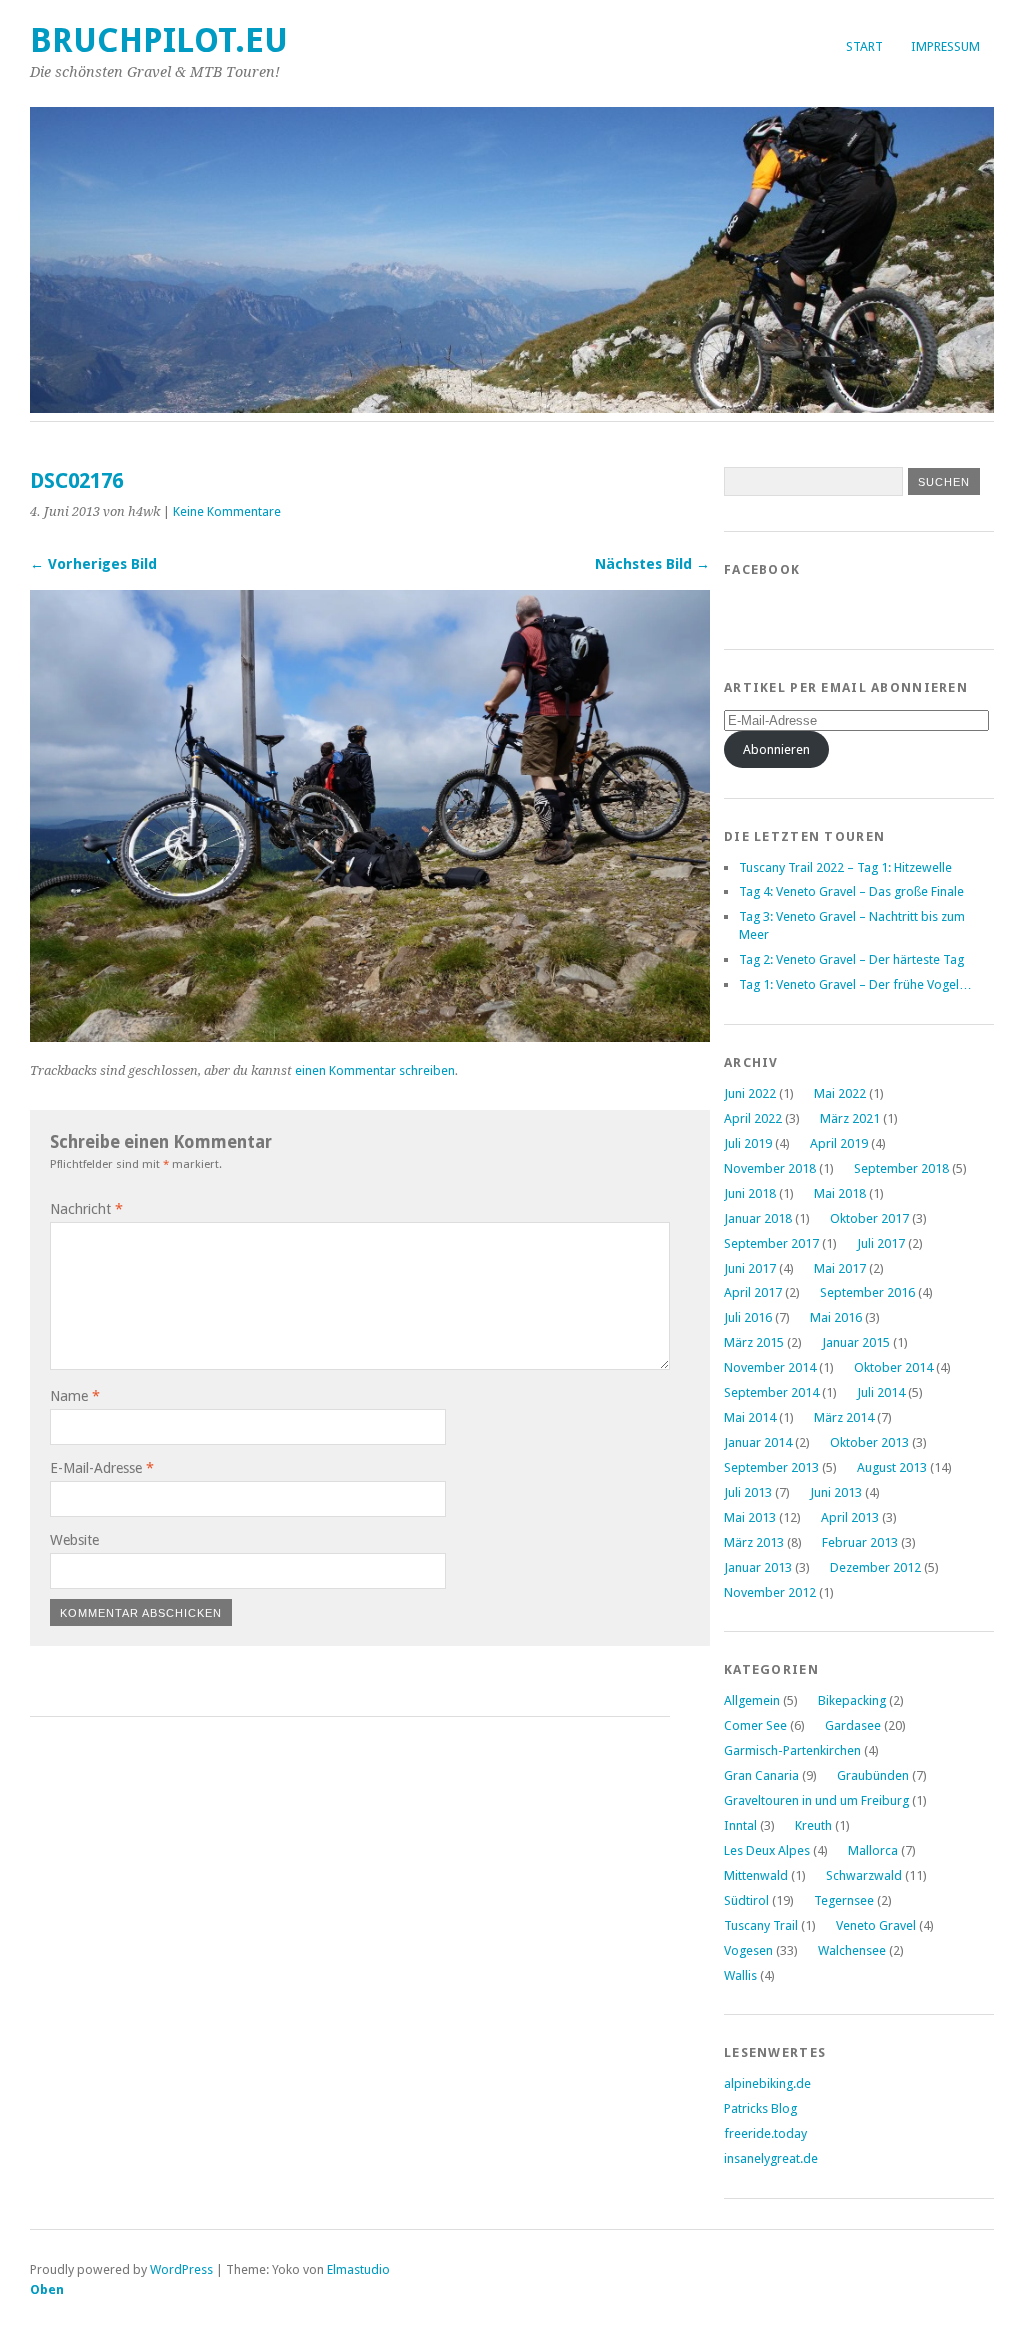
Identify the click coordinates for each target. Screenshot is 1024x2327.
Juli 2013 (748, 1492)
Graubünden (873, 1775)
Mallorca (873, 1850)
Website (74, 1540)
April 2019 (839, 1143)
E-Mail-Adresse (102, 1468)
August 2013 (892, 1467)
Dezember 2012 (875, 1567)
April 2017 (753, 1292)
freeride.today (765, 2133)
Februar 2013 (860, 1542)
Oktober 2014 (893, 1367)
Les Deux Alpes (767, 1850)
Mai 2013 (750, 1517)
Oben (47, 2289)
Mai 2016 (836, 1317)
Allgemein (752, 1700)
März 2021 (850, 1118)
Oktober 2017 (869, 1218)
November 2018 (770, 1168)
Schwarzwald (864, 1875)
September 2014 (771, 1392)
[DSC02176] (370, 1036)
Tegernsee (844, 1900)
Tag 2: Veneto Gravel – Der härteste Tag (851, 959)
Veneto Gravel (876, 1925)
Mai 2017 (840, 1268)
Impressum (945, 46)
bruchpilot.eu (159, 40)
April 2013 (850, 1517)
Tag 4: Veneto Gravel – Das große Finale (851, 891)
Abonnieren (776, 749)
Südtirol (746, 1900)
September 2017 (771, 1243)
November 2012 (770, 1592)
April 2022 (753, 1118)
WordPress (181, 2269)
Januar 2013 (758, 1567)
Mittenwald (756, 1875)
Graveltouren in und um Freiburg (816, 1800)
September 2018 (901, 1168)
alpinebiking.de (767, 2083)
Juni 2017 (750, 1268)
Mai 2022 (840, 1093)
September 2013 (771, 1467)
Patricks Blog (760, 2108)
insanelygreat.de (771, 2158)
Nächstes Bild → (652, 564)
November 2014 (770, 1367)
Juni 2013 (836, 1492)
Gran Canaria (761, 1775)
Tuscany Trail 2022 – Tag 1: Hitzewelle (845, 867)
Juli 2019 (748, 1143)
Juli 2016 (748, 1317)
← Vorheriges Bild (93, 564)
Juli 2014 (881, 1392)
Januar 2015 (856, 1342)
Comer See (755, 1725)
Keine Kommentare (227, 511)
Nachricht (86, 1209)
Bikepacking (852, 1700)
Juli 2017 (881, 1243)
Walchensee (852, 1950)
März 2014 (844, 1417)
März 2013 (754, 1542)
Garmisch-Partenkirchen (792, 1750)
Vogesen (748, 1950)
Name (75, 1396)
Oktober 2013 (869, 1442)
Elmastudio (358, 2269)
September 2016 (867, 1292)
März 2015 (754, 1342)
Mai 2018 (840, 1193)
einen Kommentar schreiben (375, 1070)
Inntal (740, 1825)
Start (864, 46)
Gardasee (853, 1725)
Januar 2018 (758, 1218)
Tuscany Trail (761, 1925)
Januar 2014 (758, 1442)
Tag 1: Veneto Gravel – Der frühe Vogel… (855, 984)
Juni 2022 (750, 1093)
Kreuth (813, 1825)
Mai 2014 (750, 1417)
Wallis (740, 1975)
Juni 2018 (750, 1193)
